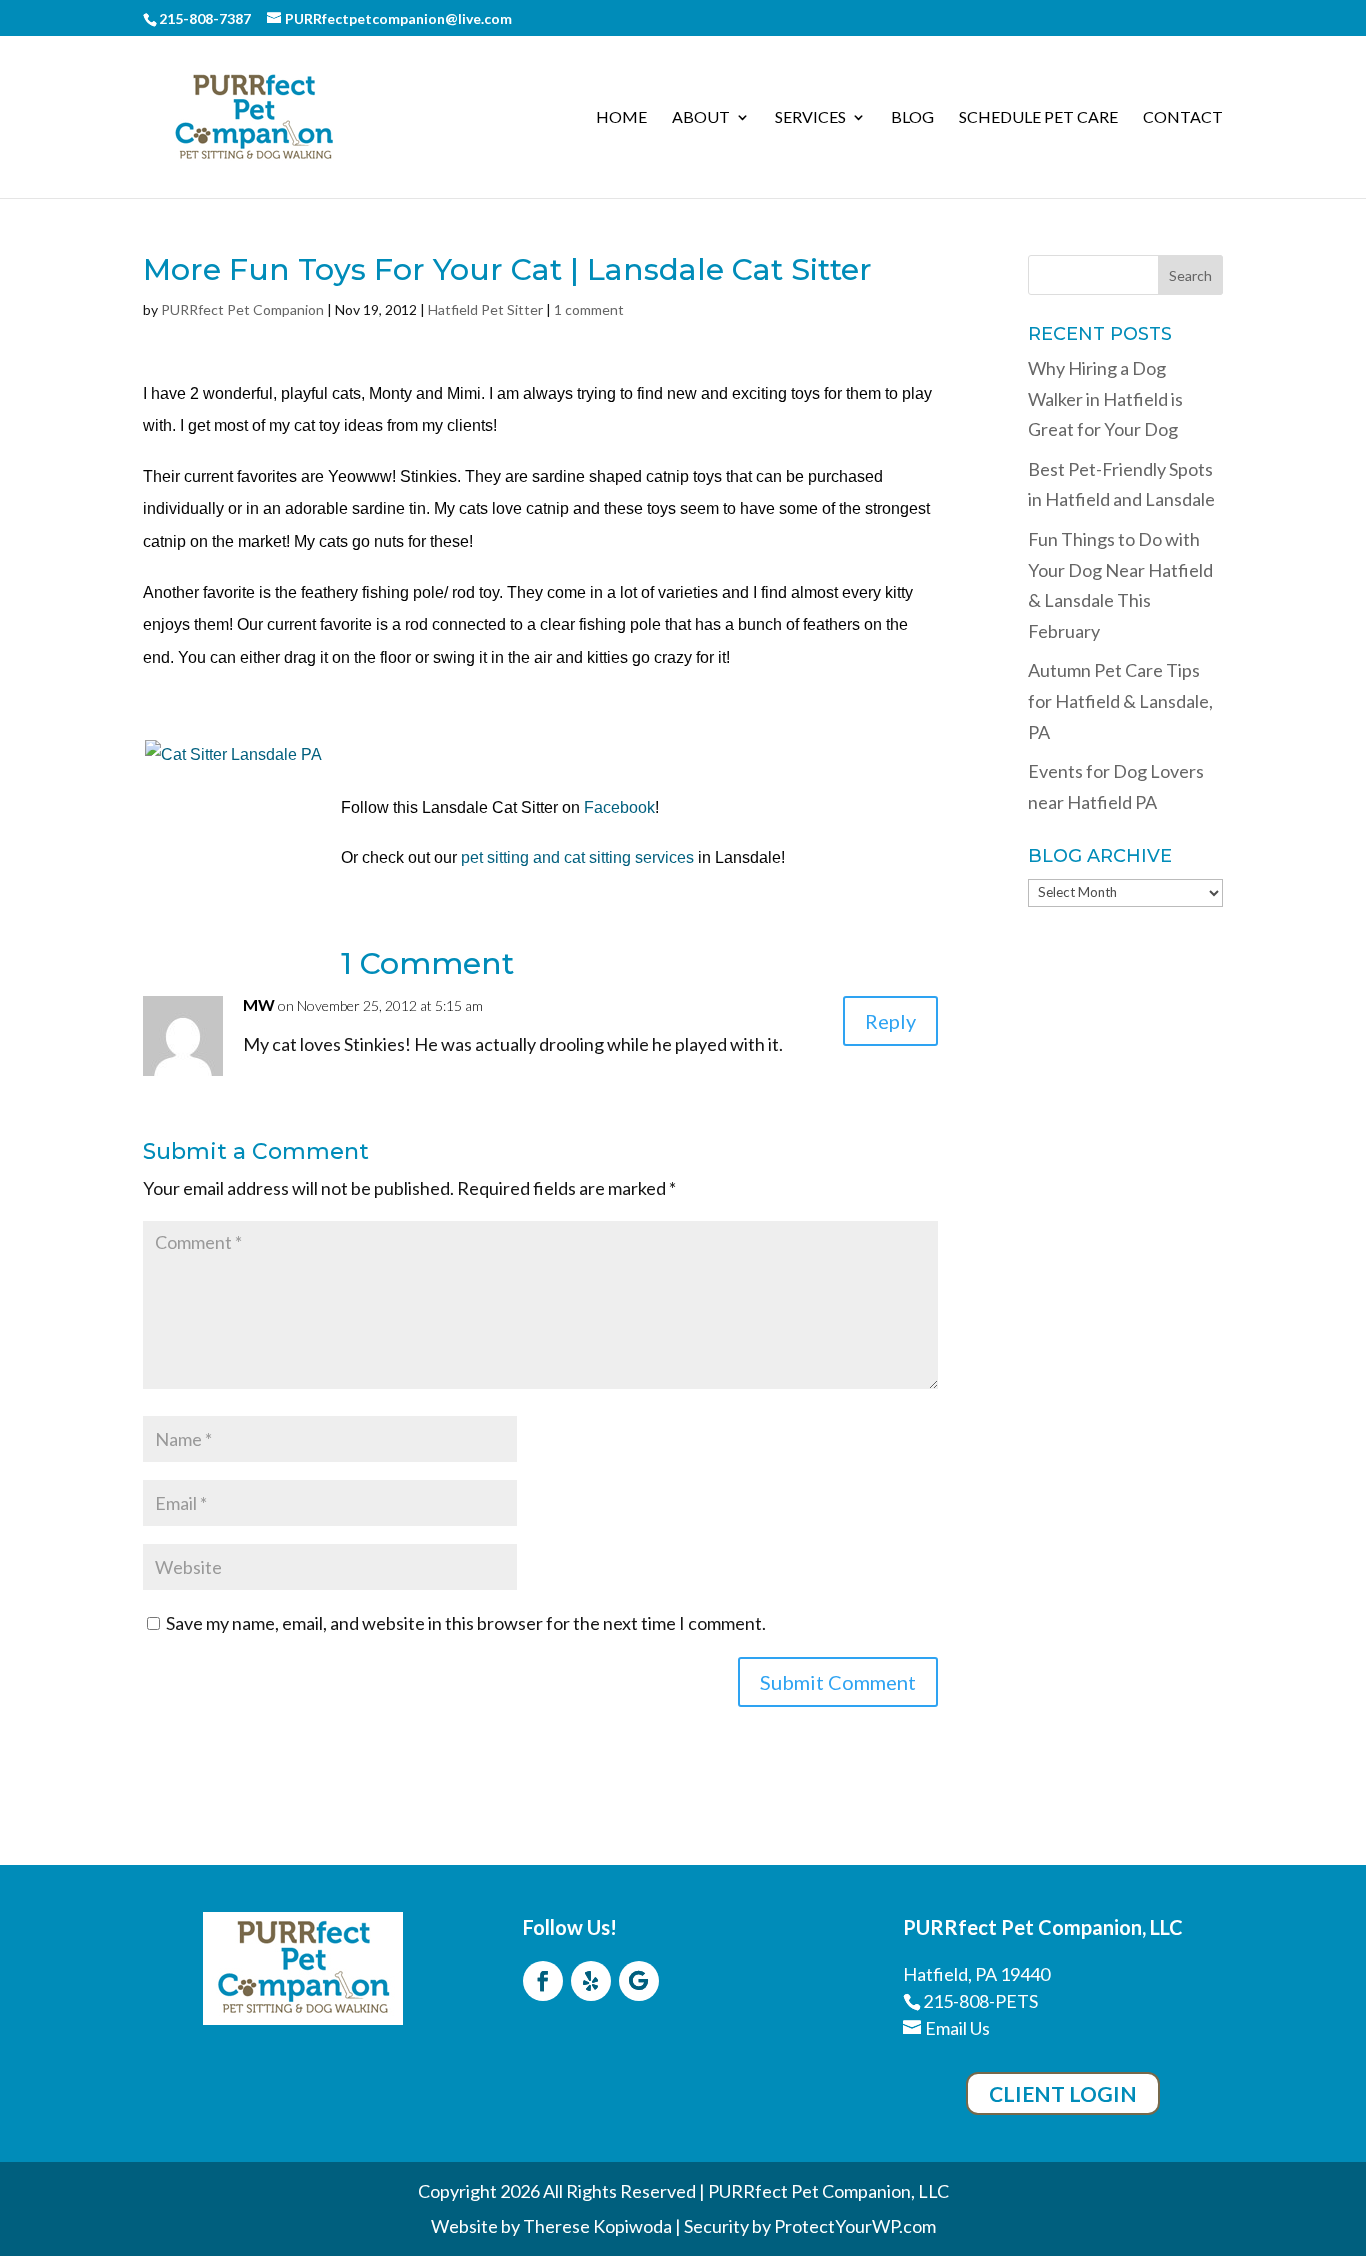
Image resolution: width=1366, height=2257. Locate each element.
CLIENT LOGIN (1063, 2093)
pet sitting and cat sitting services (577, 857)
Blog (912, 118)
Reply (890, 1021)
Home (621, 118)
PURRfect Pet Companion (242, 309)
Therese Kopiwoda (597, 2226)
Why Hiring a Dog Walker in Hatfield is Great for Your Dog (1105, 398)
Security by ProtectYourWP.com (810, 2226)
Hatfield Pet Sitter (485, 309)
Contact (1183, 118)
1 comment (589, 309)
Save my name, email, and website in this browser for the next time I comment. (466, 1623)
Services (810, 118)
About (701, 118)
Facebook (619, 807)
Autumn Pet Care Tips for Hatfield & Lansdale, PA (1120, 700)
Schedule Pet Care (1038, 118)
